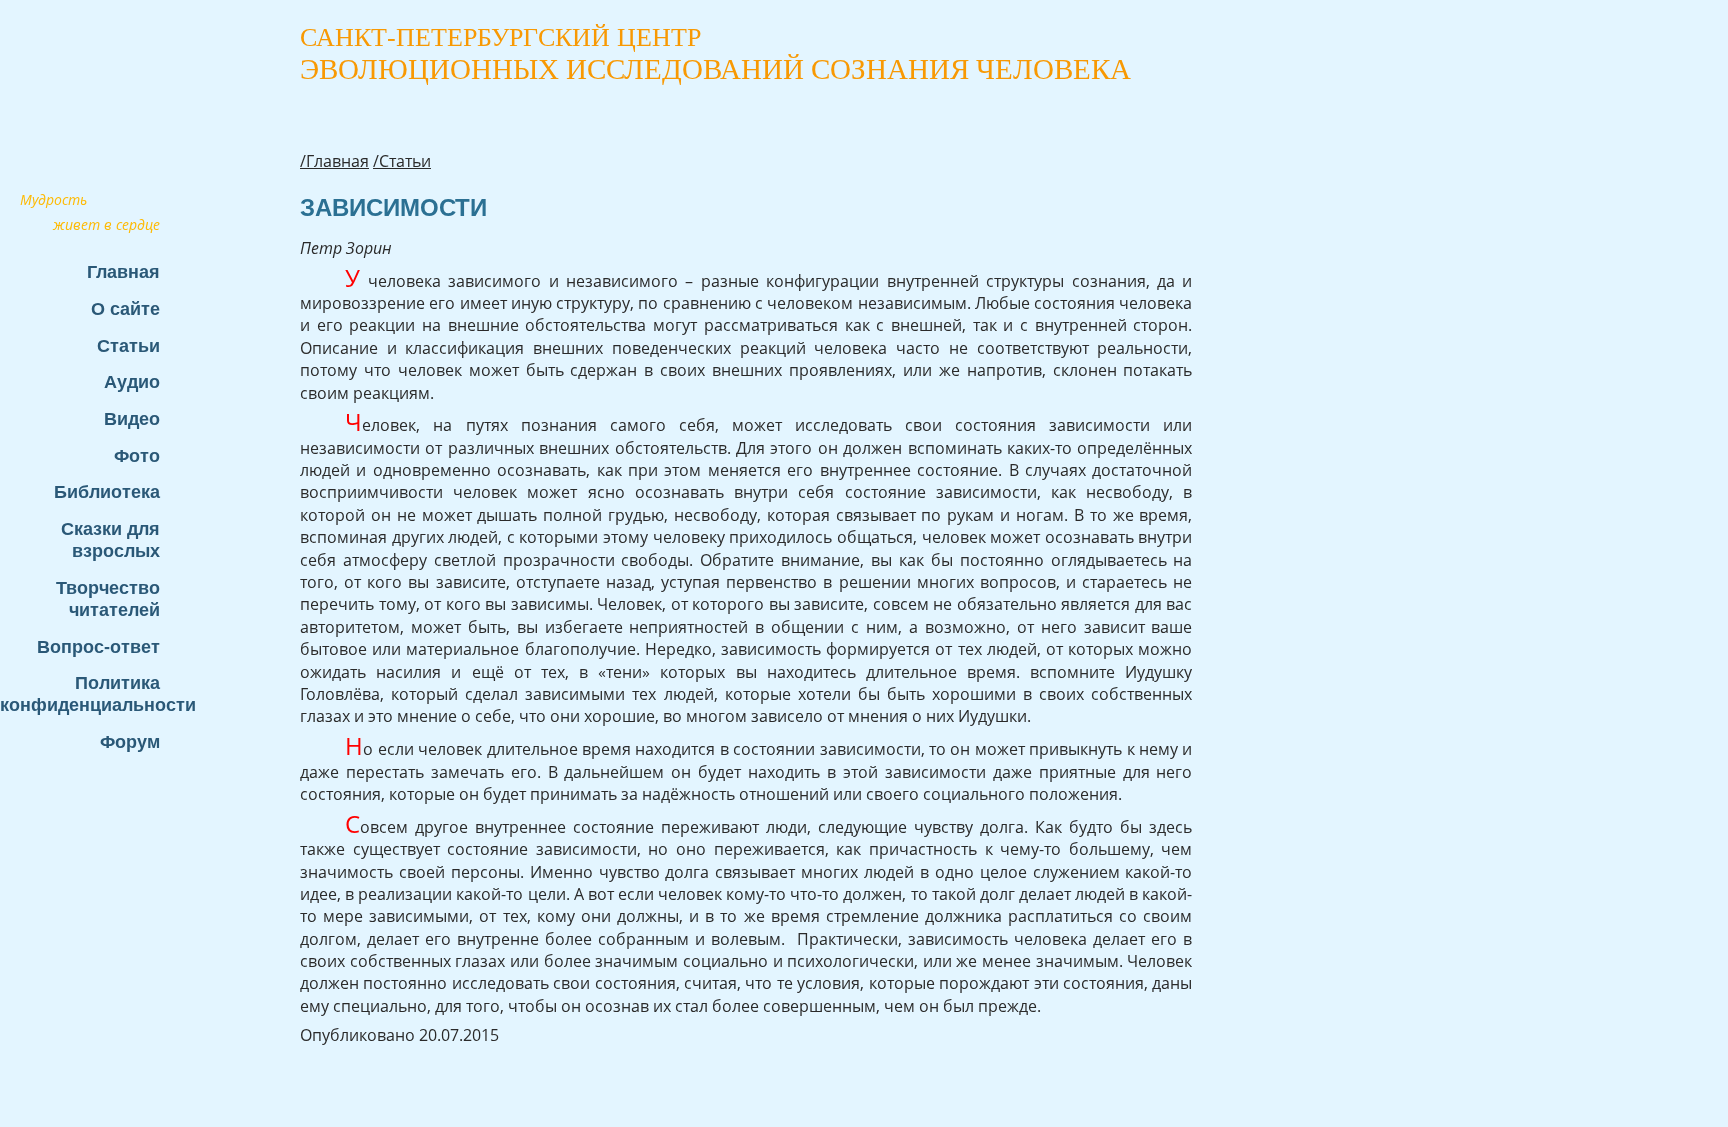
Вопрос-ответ (98, 646)
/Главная (334, 161)
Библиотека (107, 491)
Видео (132, 418)
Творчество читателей (108, 598)
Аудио (132, 381)
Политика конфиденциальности (90, 693)
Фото (137, 455)
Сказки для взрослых (110, 539)
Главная (123, 271)
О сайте (125, 308)
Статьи (128, 345)
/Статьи (402, 161)
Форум (130, 741)
